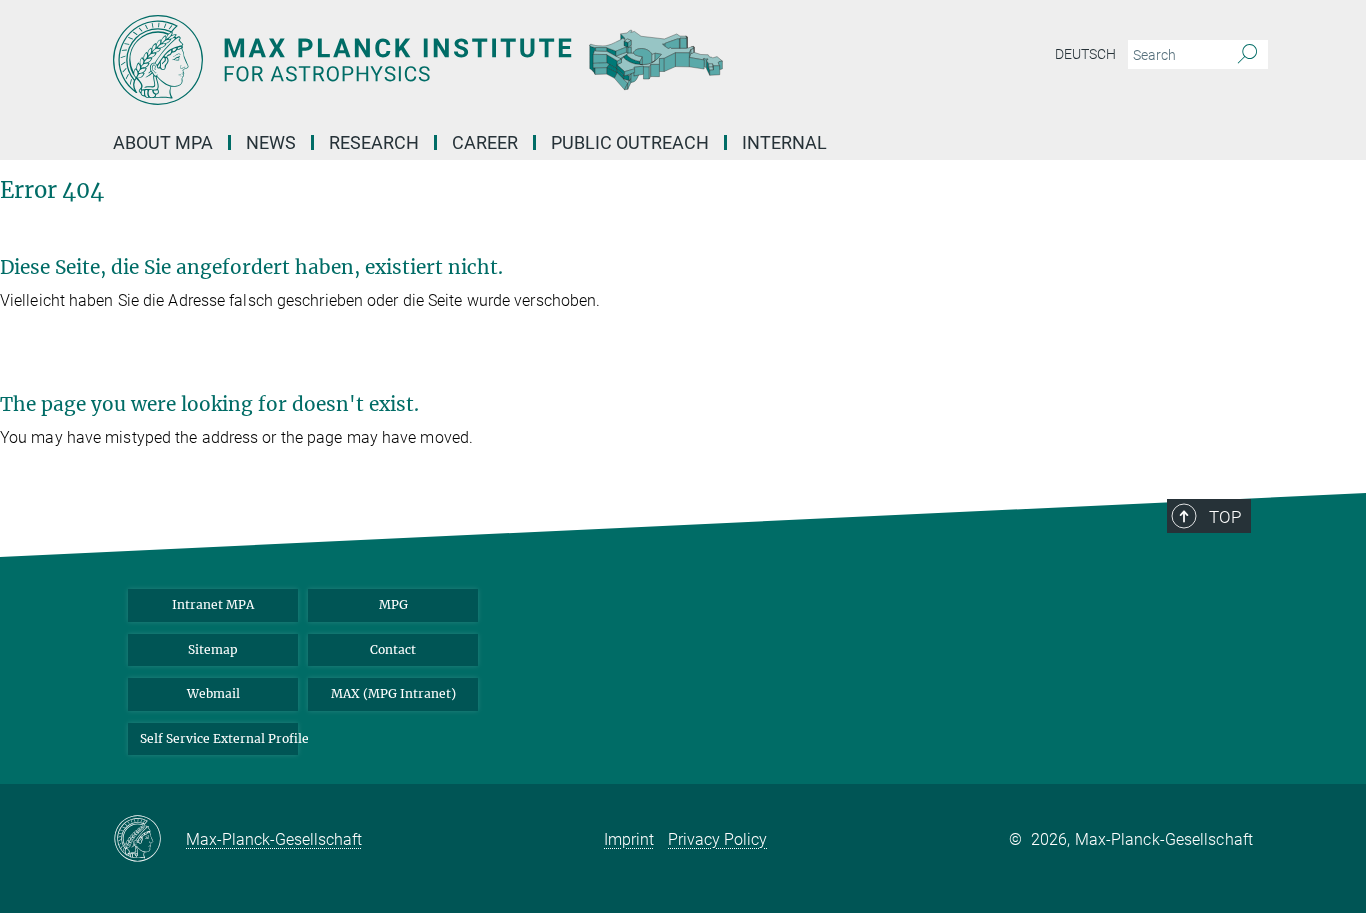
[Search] (1247, 55)
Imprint (629, 839)
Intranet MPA (213, 604)
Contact (393, 649)
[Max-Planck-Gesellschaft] (149, 840)
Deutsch (1085, 54)
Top (1225, 517)
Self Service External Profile (219, 738)
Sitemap (213, 649)
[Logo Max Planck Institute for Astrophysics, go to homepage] (488, 60)
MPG (393, 604)
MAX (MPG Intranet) (393, 693)
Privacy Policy (717, 839)
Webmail (213, 693)
